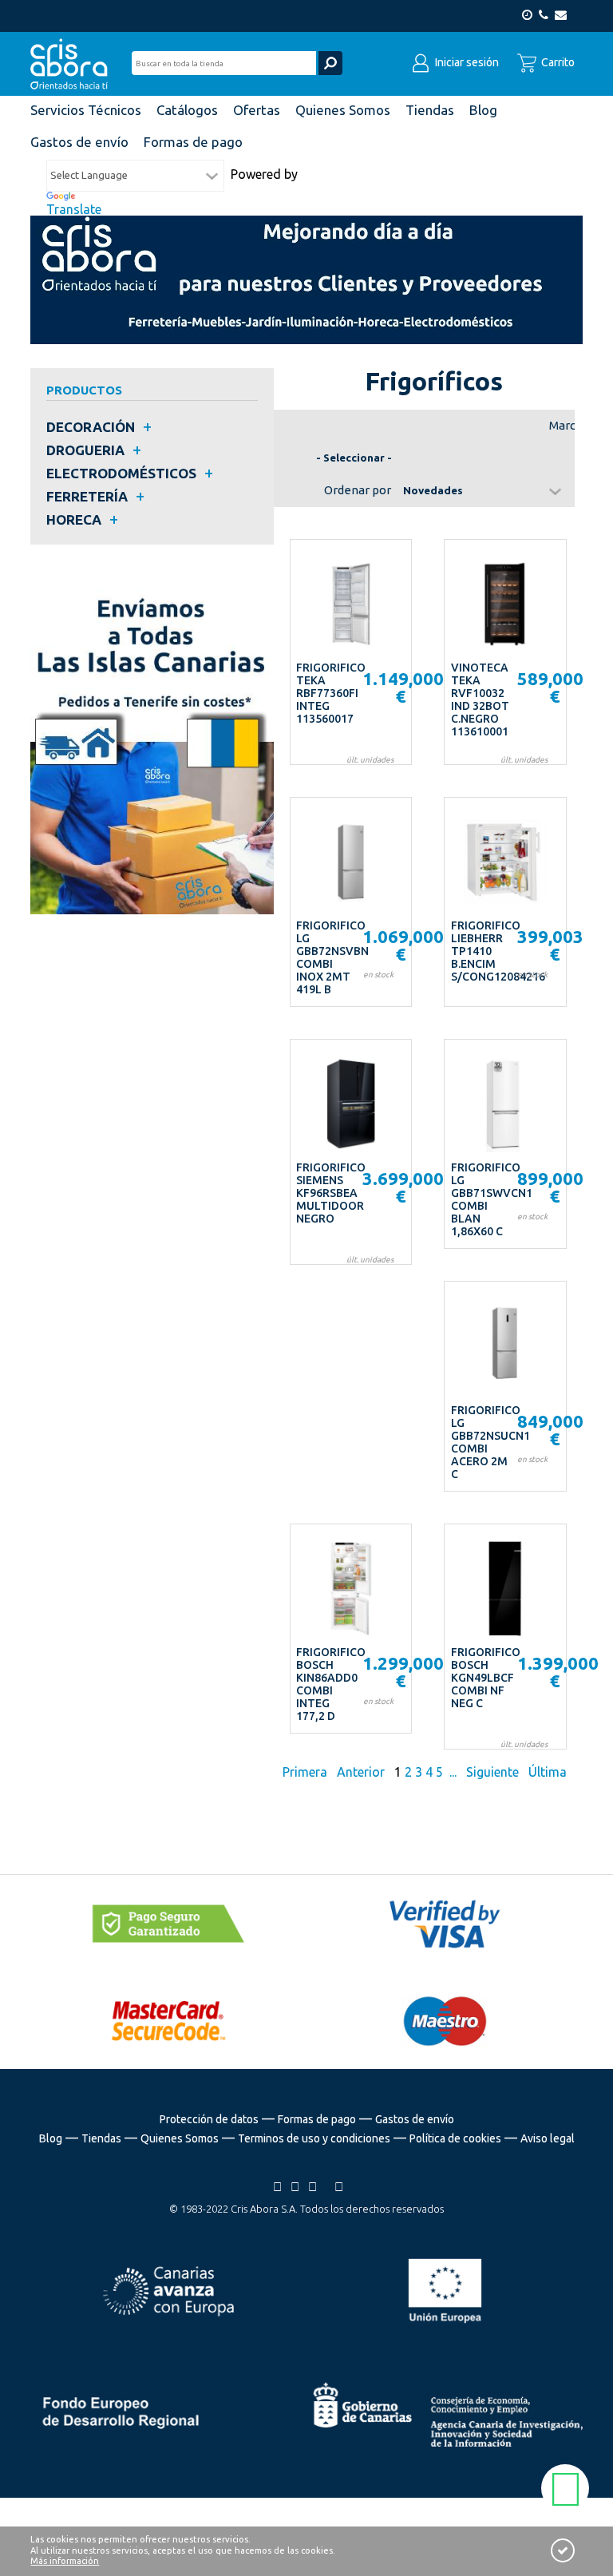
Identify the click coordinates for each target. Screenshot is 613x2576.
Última (548, 1772)
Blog (51, 2138)
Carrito (557, 62)
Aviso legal (548, 2138)
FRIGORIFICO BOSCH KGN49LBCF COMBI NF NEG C (486, 1678)
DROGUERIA (85, 450)
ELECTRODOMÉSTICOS (121, 473)
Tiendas (101, 2138)
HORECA (74, 519)
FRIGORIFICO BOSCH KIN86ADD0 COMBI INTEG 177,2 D (331, 1684)
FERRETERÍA (87, 496)
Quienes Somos (180, 2138)
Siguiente (492, 1772)
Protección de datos (209, 2119)
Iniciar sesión (466, 62)
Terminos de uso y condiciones (314, 2138)
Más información (65, 2561)
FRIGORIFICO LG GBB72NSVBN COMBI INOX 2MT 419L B (332, 957)
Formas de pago (317, 2119)
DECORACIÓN (91, 427)
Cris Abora (73, 64)
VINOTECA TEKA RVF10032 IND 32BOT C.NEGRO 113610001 (480, 699)
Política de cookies (455, 2138)
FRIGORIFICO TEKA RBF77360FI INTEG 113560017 (331, 693)
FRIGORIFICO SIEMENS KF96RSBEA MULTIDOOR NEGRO (331, 1193)
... (453, 1772)
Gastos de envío (415, 2119)
